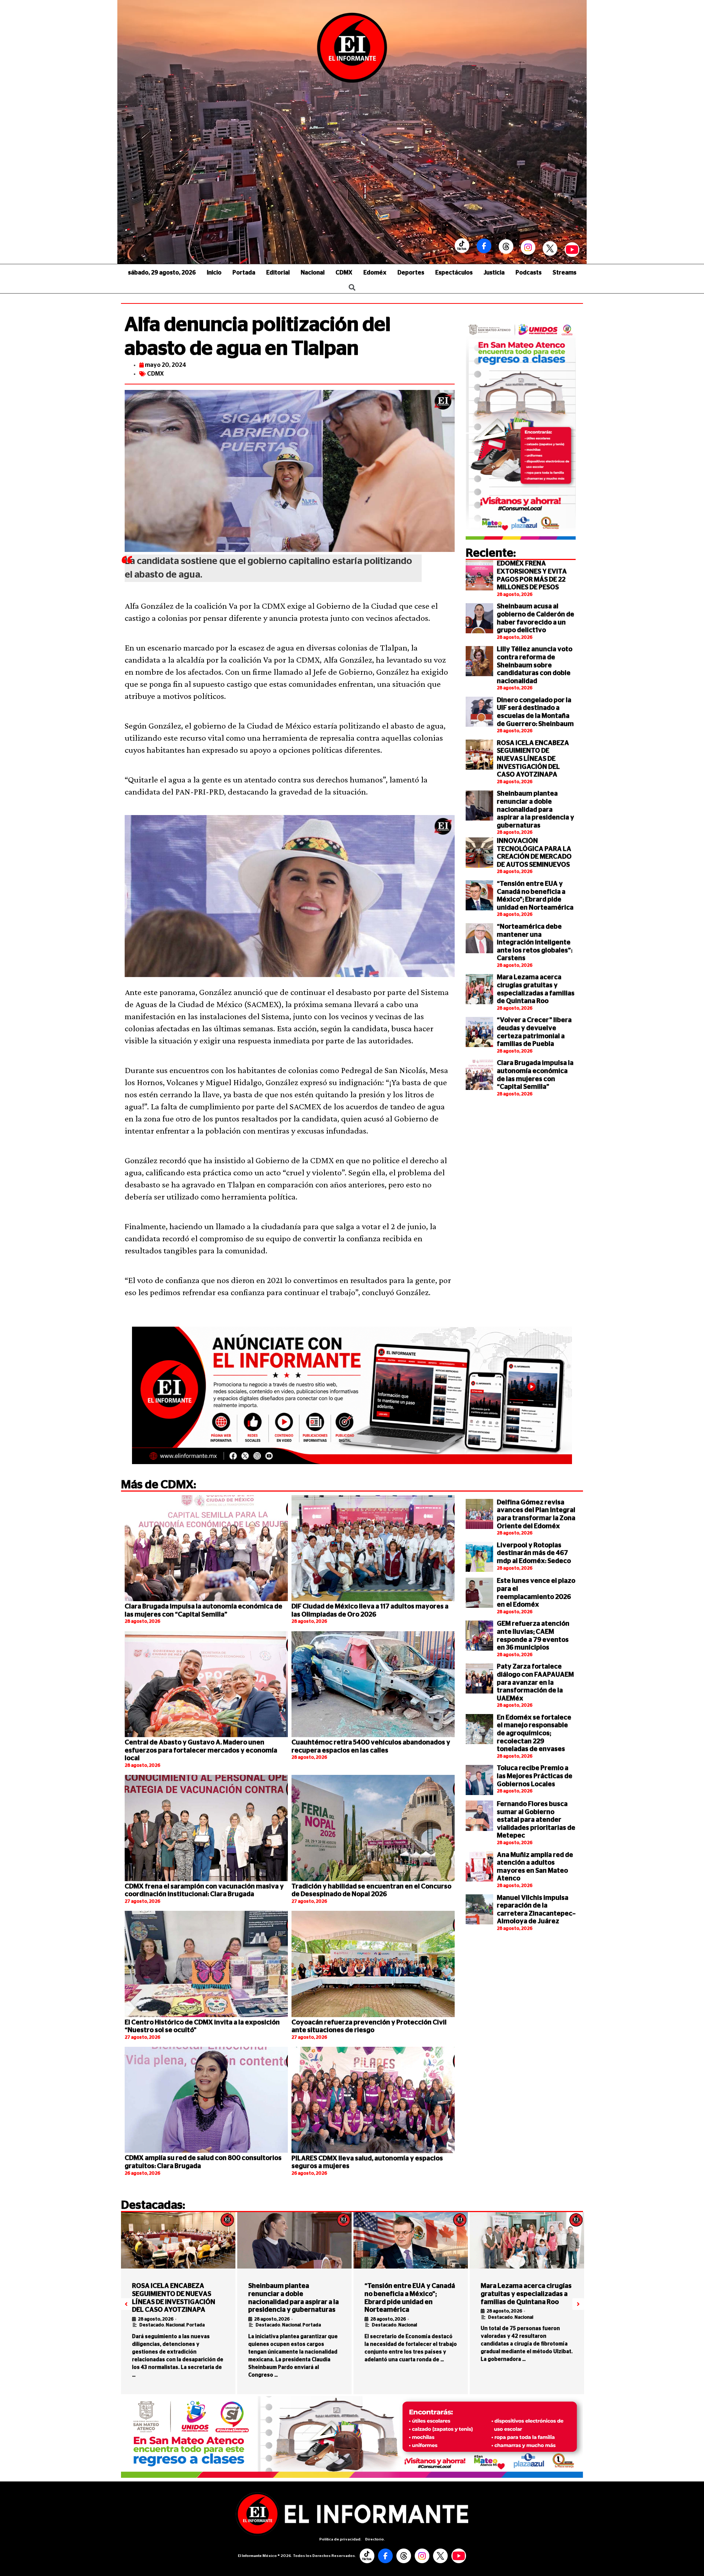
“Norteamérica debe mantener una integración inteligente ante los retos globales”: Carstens (535, 943)
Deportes (411, 273)
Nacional (313, 273)
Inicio (214, 273)
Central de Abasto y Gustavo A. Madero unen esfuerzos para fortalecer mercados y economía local (201, 1750)
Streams (564, 273)
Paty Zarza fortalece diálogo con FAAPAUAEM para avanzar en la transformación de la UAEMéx (535, 1683)
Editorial (278, 273)
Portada (244, 273)
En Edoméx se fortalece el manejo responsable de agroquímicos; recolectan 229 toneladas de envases (534, 1733)
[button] (126, 2304)
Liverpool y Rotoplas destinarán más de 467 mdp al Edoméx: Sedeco (534, 1553)
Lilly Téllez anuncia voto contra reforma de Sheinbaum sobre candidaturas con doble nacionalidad (535, 665)
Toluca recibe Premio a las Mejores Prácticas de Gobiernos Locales (535, 1776)
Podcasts (529, 273)
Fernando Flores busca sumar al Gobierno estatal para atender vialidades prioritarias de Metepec (536, 1820)
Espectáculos (454, 273)
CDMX (344, 273)
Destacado (152, 2325)
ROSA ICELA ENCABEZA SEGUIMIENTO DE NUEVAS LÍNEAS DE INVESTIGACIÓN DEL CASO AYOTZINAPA (533, 759)
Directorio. (375, 2539)
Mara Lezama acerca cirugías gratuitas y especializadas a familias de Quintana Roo (526, 2294)
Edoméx (375, 273)
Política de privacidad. (340, 2539)
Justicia (494, 273)
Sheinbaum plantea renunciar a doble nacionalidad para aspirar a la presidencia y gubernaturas (536, 810)
